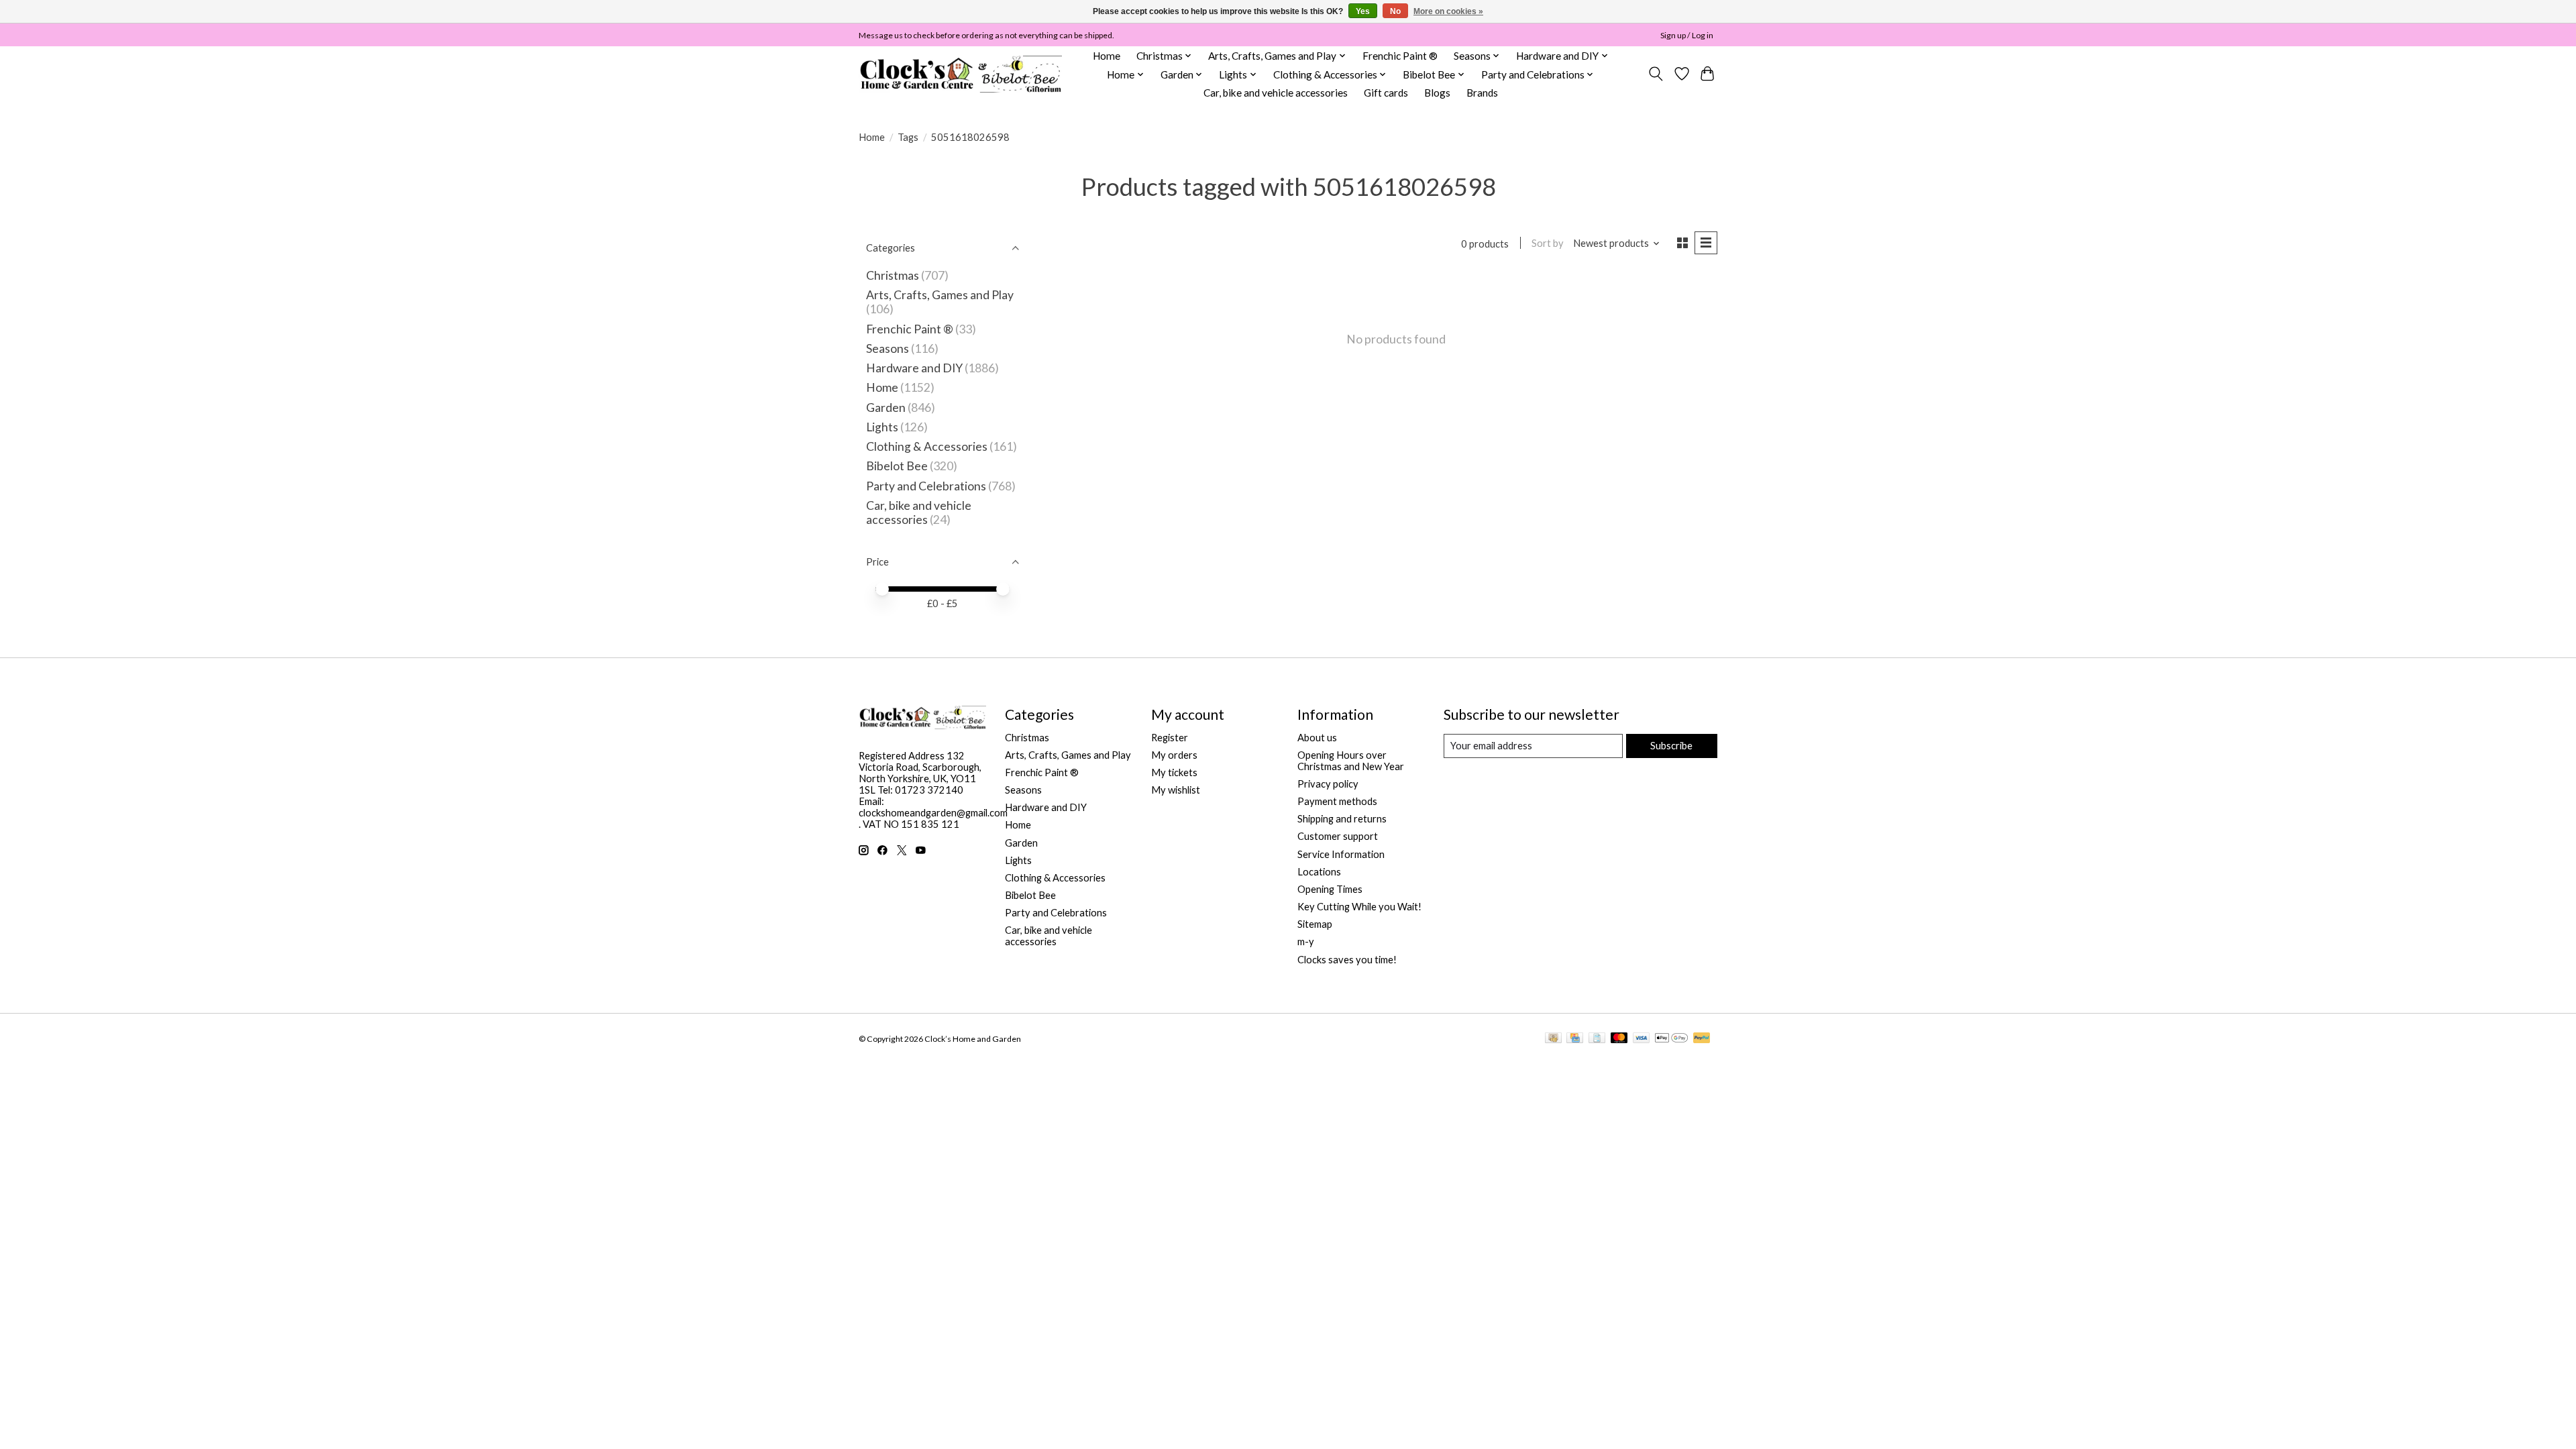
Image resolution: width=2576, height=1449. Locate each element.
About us (1317, 738)
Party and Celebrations (926, 486)
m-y (1306, 942)
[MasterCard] (1619, 1039)
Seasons (889, 348)
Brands (1482, 93)
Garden (886, 408)
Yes (1363, 11)
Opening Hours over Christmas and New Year (1351, 761)
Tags (908, 137)
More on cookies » (1448, 11)
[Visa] (1642, 1039)
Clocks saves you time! (1347, 960)
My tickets (1174, 772)
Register (1170, 738)
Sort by (1548, 243)
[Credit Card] (1575, 1039)
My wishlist (1176, 790)
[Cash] (1553, 1039)
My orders (1174, 755)
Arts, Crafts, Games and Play (940, 295)
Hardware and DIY (914, 368)
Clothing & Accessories (927, 446)
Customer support (1338, 836)
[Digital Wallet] (1671, 1039)
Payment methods (1337, 801)
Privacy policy (1328, 784)
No (1395, 11)
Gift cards (1386, 93)
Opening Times (1330, 889)
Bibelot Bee (897, 466)
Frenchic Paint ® (1400, 56)
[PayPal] (1702, 1039)
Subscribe (1671, 746)
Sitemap (1315, 924)
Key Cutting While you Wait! (1359, 907)
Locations (1319, 872)
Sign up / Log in (1687, 35)
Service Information (1341, 854)
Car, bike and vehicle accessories (1276, 93)
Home (1107, 56)
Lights (882, 427)
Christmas (893, 275)
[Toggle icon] (1656, 74)
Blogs (1437, 93)
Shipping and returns (1342, 819)
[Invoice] (1597, 1039)
